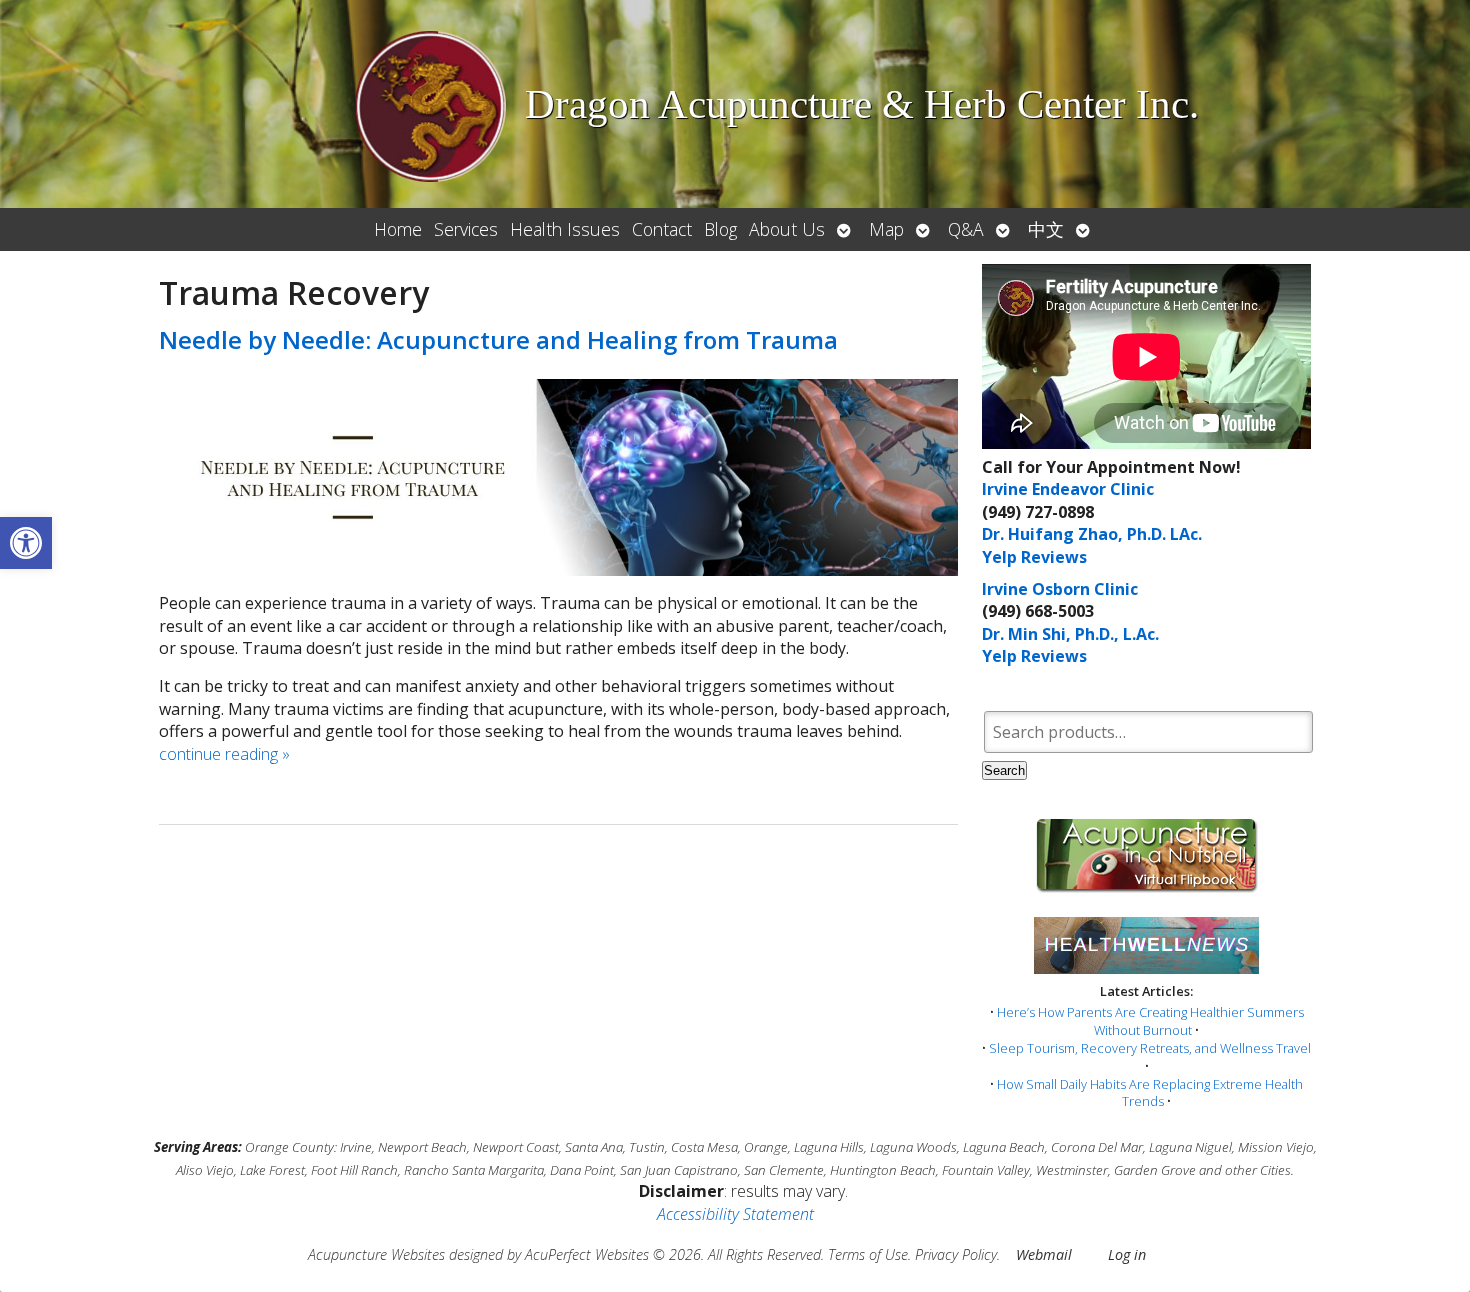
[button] (26, 543)
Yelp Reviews (1034, 557)
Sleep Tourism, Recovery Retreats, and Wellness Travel (1150, 1048)
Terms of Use (868, 1254)
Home (398, 229)
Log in (1127, 1254)
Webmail (1044, 1254)
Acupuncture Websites (376, 1254)
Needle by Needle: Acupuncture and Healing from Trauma (498, 339)
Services (466, 229)
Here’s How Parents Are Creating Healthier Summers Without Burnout (1150, 1021)
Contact (662, 229)
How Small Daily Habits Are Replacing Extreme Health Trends (1150, 1093)
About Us (787, 229)
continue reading (224, 754)
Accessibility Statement (735, 1214)
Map (886, 229)
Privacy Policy (956, 1254)
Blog (720, 229)
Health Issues (565, 229)
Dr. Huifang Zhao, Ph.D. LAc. (1092, 534)
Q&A (966, 229)
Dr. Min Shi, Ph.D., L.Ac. (1070, 634)
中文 (1046, 229)
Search (1004, 770)
